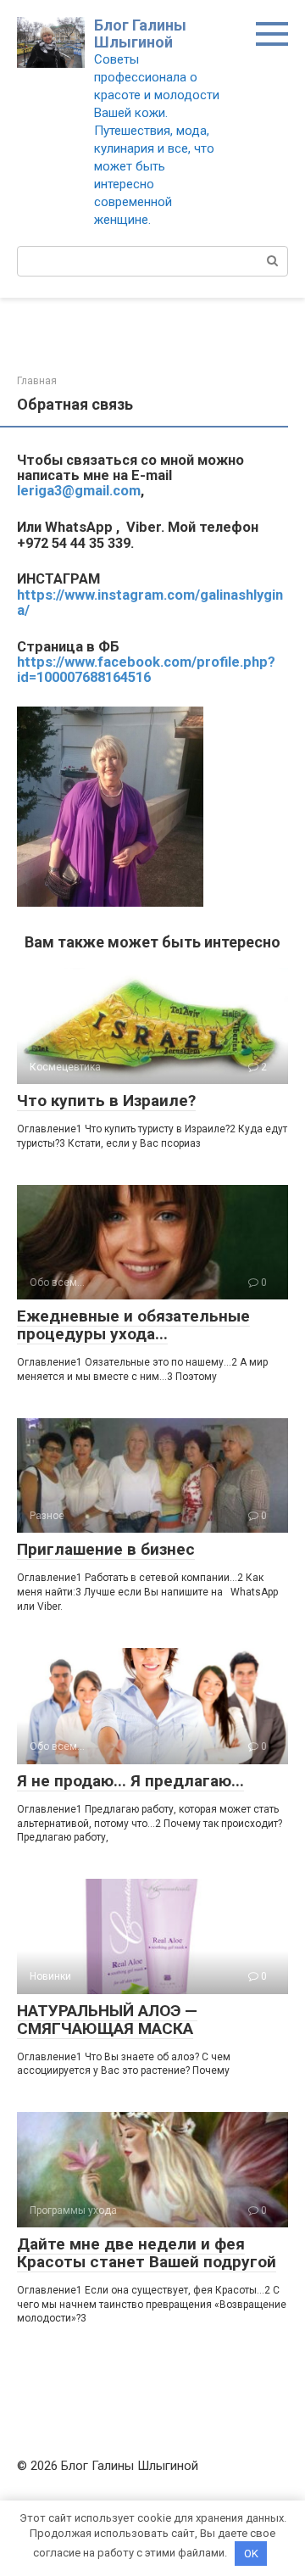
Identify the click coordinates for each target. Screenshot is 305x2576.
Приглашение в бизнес (106, 1549)
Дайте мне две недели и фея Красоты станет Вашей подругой (147, 2253)
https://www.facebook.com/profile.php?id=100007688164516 (146, 670)
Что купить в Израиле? (106, 1101)
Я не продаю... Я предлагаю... (130, 1781)
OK (251, 2554)
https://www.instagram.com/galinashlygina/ (150, 603)
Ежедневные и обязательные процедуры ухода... (133, 1325)
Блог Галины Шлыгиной (140, 34)
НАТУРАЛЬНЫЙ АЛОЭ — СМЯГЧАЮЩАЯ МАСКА (107, 2020)
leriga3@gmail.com (79, 491)
